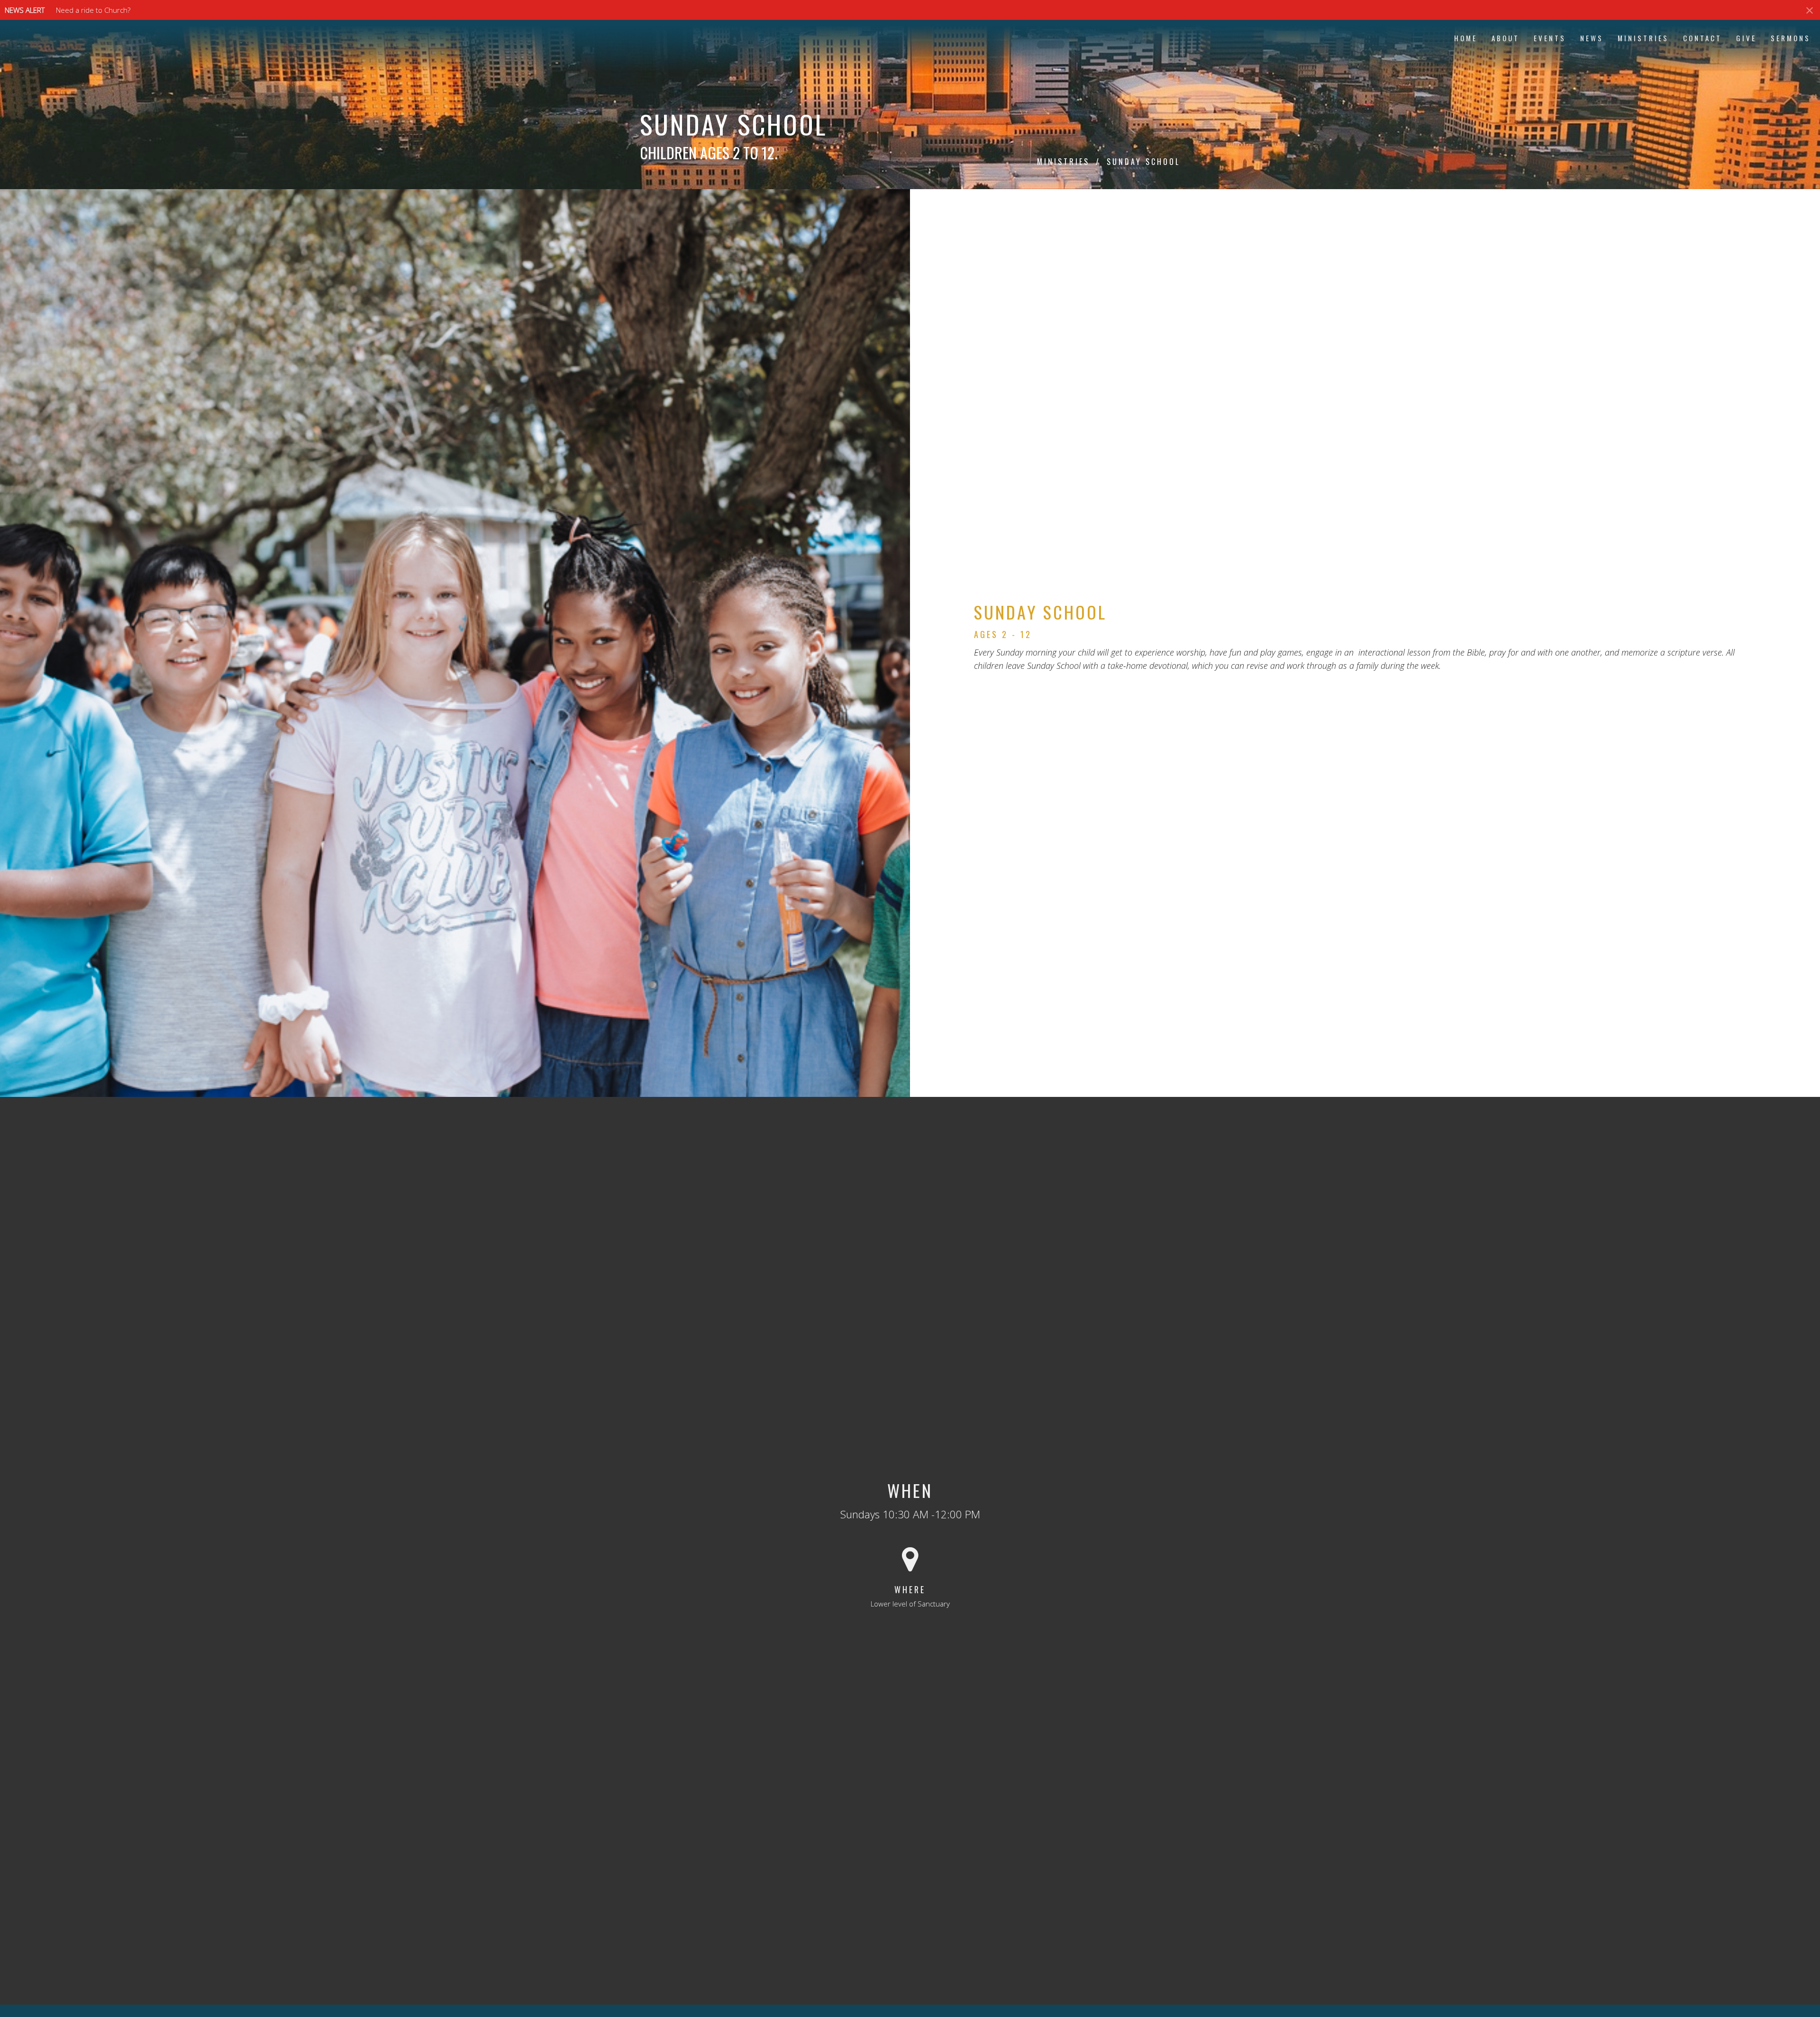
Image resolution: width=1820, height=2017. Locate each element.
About (1506, 38)
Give (1746, 38)
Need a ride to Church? (93, 10)
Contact (1702, 38)
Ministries (1643, 38)
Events (1550, 38)
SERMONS (1791, 38)
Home (1466, 38)
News (1592, 38)
